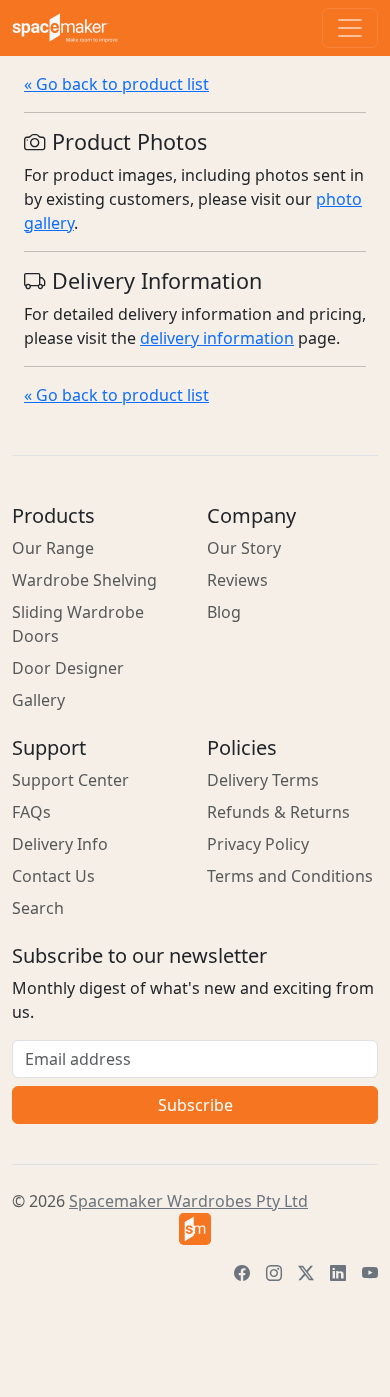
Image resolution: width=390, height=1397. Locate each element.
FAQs (31, 812)
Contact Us (53, 876)
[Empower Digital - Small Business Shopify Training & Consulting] (195, 1229)
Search (38, 908)
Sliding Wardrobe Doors (78, 624)
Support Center (70, 780)
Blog (224, 612)
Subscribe (195, 1105)
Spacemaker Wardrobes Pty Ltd (188, 1201)
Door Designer (68, 668)
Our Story (244, 548)
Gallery (38, 700)
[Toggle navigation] (350, 28)
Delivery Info (60, 844)
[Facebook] (242, 1273)
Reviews (237, 580)
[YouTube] (370, 1273)
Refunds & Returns (278, 812)
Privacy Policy (258, 844)
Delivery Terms (263, 780)
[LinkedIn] (338, 1273)
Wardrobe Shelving (84, 580)
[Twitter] (306, 1273)
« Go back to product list (116, 84)
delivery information (217, 338)
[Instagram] (274, 1273)
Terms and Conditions (290, 876)
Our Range (53, 548)
